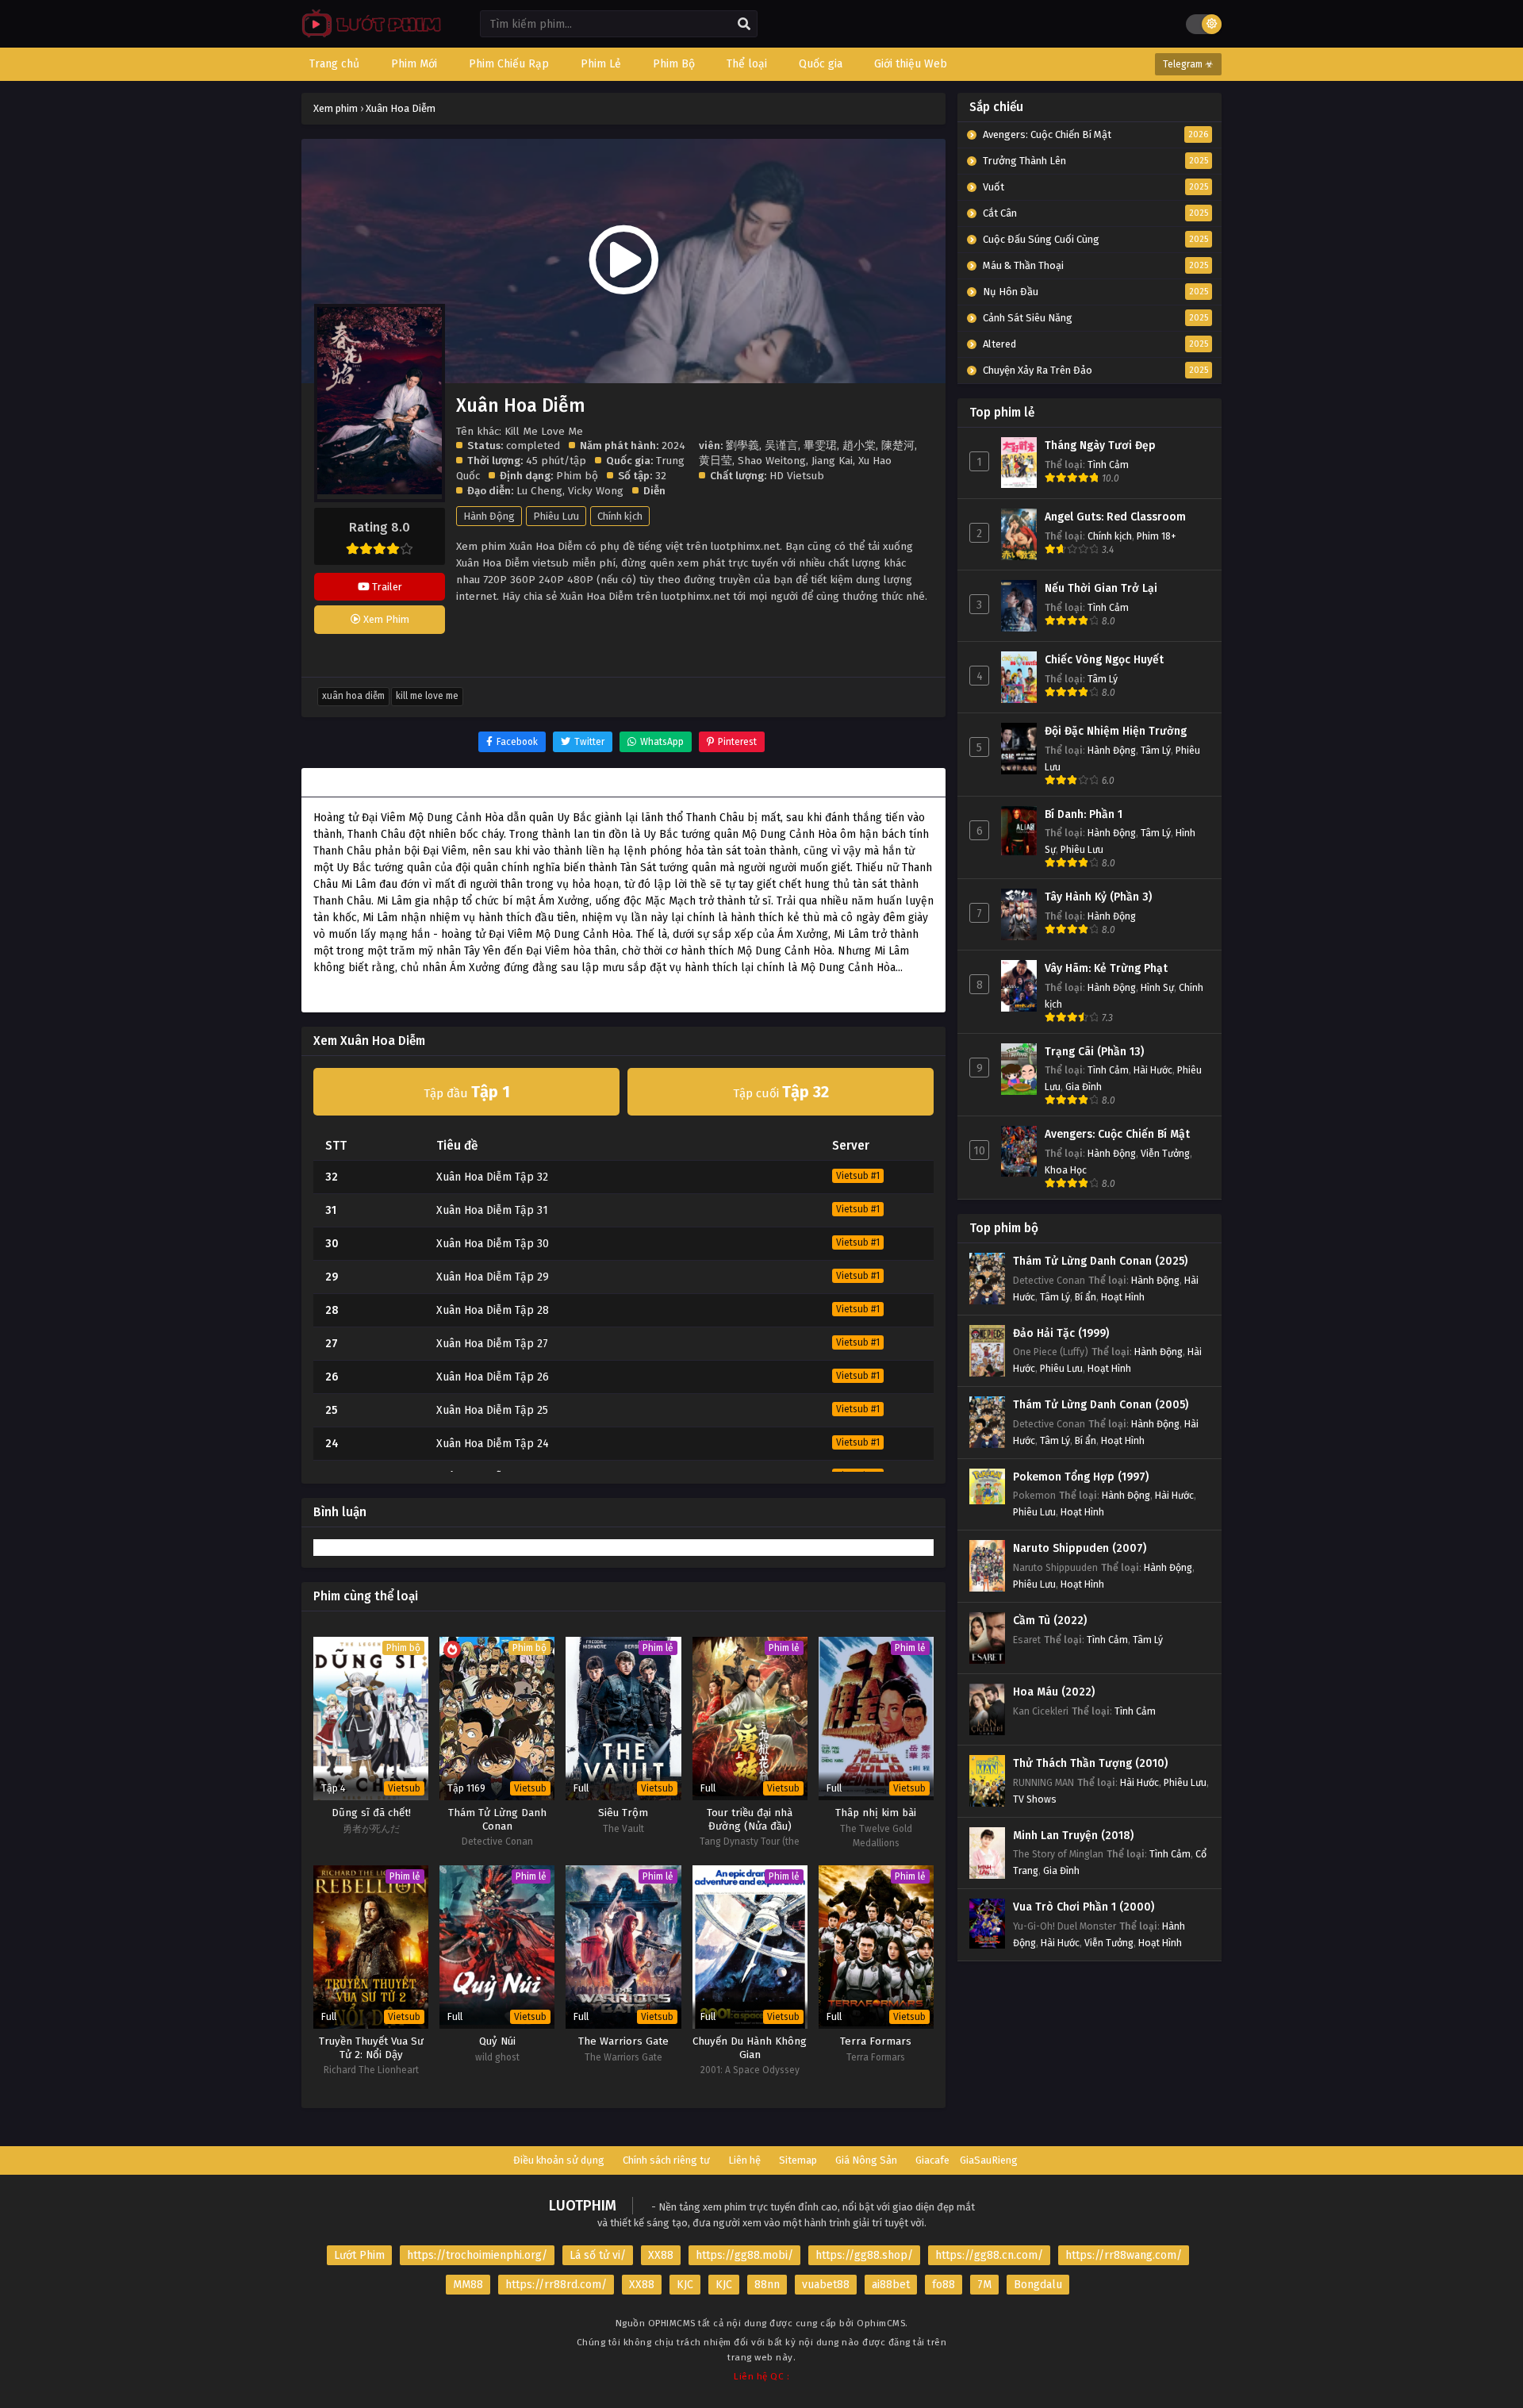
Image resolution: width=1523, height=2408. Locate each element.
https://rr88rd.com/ (556, 2285)
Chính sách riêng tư (666, 2160)
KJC (685, 2285)
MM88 (468, 2285)
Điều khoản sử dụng (559, 2160)
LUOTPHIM (583, 2206)
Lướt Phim (359, 2255)
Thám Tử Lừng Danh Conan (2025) (1100, 1261)
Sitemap (798, 2160)
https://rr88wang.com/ (1124, 2255)
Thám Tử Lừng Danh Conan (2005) (1101, 1405)
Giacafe (932, 2160)
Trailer (386, 587)
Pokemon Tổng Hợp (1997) (1081, 1477)
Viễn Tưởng (1165, 1153)
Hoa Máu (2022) (1054, 1692)
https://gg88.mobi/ (744, 2255)
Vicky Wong (596, 491)
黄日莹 (715, 461)
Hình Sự (1157, 987)
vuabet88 (826, 2285)
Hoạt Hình (1123, 1297)
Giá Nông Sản (866, 2160)
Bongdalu (1038, 2285)
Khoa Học (1066, 1170)
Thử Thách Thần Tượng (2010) (1090, 1763)
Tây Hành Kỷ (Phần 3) (1098, 897)
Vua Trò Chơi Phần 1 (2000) (1084, 1907)
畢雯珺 (820, 445)
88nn (767, 2285)
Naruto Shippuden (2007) (1080, 1548)
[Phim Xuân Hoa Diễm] (368, 36)
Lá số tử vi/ (598, 2255)
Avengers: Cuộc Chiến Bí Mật (1117, 1134)
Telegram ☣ (1188, 64)
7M (984, 2285)
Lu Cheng (539, 491)
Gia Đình (1084, 1087)
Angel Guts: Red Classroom (1115, 517)
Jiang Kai (832, 461)
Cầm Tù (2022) (1050, 1621)
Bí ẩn (1086, 1297)
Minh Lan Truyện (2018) (1073, 1836)
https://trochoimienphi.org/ (477, 2255)
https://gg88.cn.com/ (989, 2255)
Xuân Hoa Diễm (353, 696)
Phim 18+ (1157, 536)
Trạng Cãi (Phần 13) (1094, 1052)
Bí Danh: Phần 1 (1084, 814)
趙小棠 (859, 445)
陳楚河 (898, 445)
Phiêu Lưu (556, 516)
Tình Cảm (1108, 465)
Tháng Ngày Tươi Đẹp (1100, 445)
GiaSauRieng (989, 2160)
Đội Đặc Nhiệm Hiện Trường (1116, 731)
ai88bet (891, 2285)
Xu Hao (875, 461)
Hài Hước (1153, 1070)
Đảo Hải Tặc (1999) (1061, 1333)
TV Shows (1035, 1799)
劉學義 (742, 445)
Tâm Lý (1103, 679)
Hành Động (489, 516)
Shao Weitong (772, 461)
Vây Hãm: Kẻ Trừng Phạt (1106, 968)
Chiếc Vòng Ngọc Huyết (1104, 660)
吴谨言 (781, 445)
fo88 (944, 2285)
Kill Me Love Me (427, 696)
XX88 (661, 2255)
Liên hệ (744, 2160)
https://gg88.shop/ (864, 2255)
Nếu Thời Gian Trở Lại (1101, 588)
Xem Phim (385, 619)
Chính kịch (620, 516)
